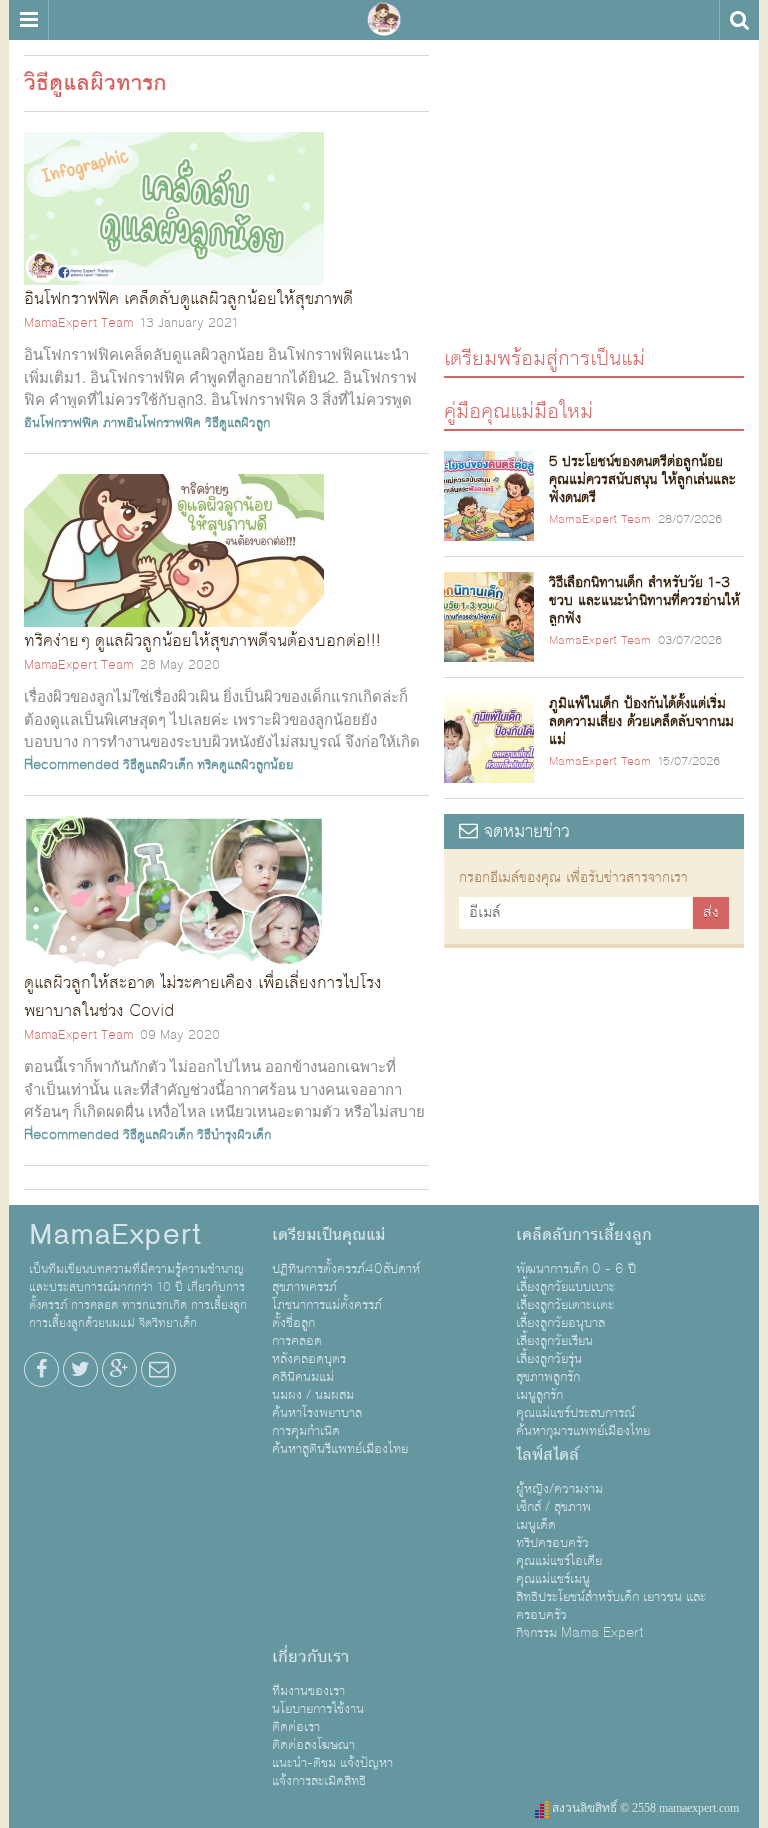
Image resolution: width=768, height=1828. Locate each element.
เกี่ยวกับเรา (310, 1657)
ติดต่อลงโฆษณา (313, 1745)
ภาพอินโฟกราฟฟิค (152, 423)
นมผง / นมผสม (313, 1395)
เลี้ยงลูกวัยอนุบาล (560, 1323)
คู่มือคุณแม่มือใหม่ (518, 410)
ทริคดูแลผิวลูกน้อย (245, 765)
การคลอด (297, 1341)
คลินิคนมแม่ (303, 1377)
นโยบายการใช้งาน (318, 1709)
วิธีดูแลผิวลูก (237, 423)
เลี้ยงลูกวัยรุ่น (549, 1359)
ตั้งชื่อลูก (293, 1323)
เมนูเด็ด (536, 1525)
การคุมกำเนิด (306, 1431)
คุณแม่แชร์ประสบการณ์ (575, 1413)
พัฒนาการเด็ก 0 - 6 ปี (576, 1269)
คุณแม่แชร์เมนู (553, 1579)
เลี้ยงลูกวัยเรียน (554, 1341)
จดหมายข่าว (524, 831)
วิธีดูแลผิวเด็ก (158, 765)
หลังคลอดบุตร (309, 1359)
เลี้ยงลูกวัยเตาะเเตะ (565, 1305)
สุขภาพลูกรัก (548, 1377)
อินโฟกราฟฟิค (61, 423)
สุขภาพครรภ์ (304, 1287)
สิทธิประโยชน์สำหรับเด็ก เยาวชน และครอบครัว (611, 1606)
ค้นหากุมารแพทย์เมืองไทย (583, 1431)
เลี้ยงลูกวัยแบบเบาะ (565, 1287)
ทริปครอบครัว (552, 1543)
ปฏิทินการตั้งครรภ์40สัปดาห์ (346, 1269)
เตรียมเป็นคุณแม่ (328, 1235)
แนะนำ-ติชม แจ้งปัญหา (332, 1763)
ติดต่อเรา (296, 1727)
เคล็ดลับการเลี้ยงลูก (584, 1235)
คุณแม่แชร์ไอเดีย (559, 1561)
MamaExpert (384, 20)
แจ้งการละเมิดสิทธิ (319, 1781)
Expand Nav (28, 20)
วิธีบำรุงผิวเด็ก (234, 1135)
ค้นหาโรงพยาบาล (317, 1413)
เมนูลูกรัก (539, 1395)
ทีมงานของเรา (308, 1691)
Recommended (71, 765)
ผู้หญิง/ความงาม (559, 1489)
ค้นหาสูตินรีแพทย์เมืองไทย (340, 1449)
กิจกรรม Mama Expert (580, 1633)
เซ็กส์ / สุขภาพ (553, 1507)
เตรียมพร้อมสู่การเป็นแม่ (544, 357)
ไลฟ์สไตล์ (547, 1455)
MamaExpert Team (78, 323)
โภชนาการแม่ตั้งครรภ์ (327, 1305)
